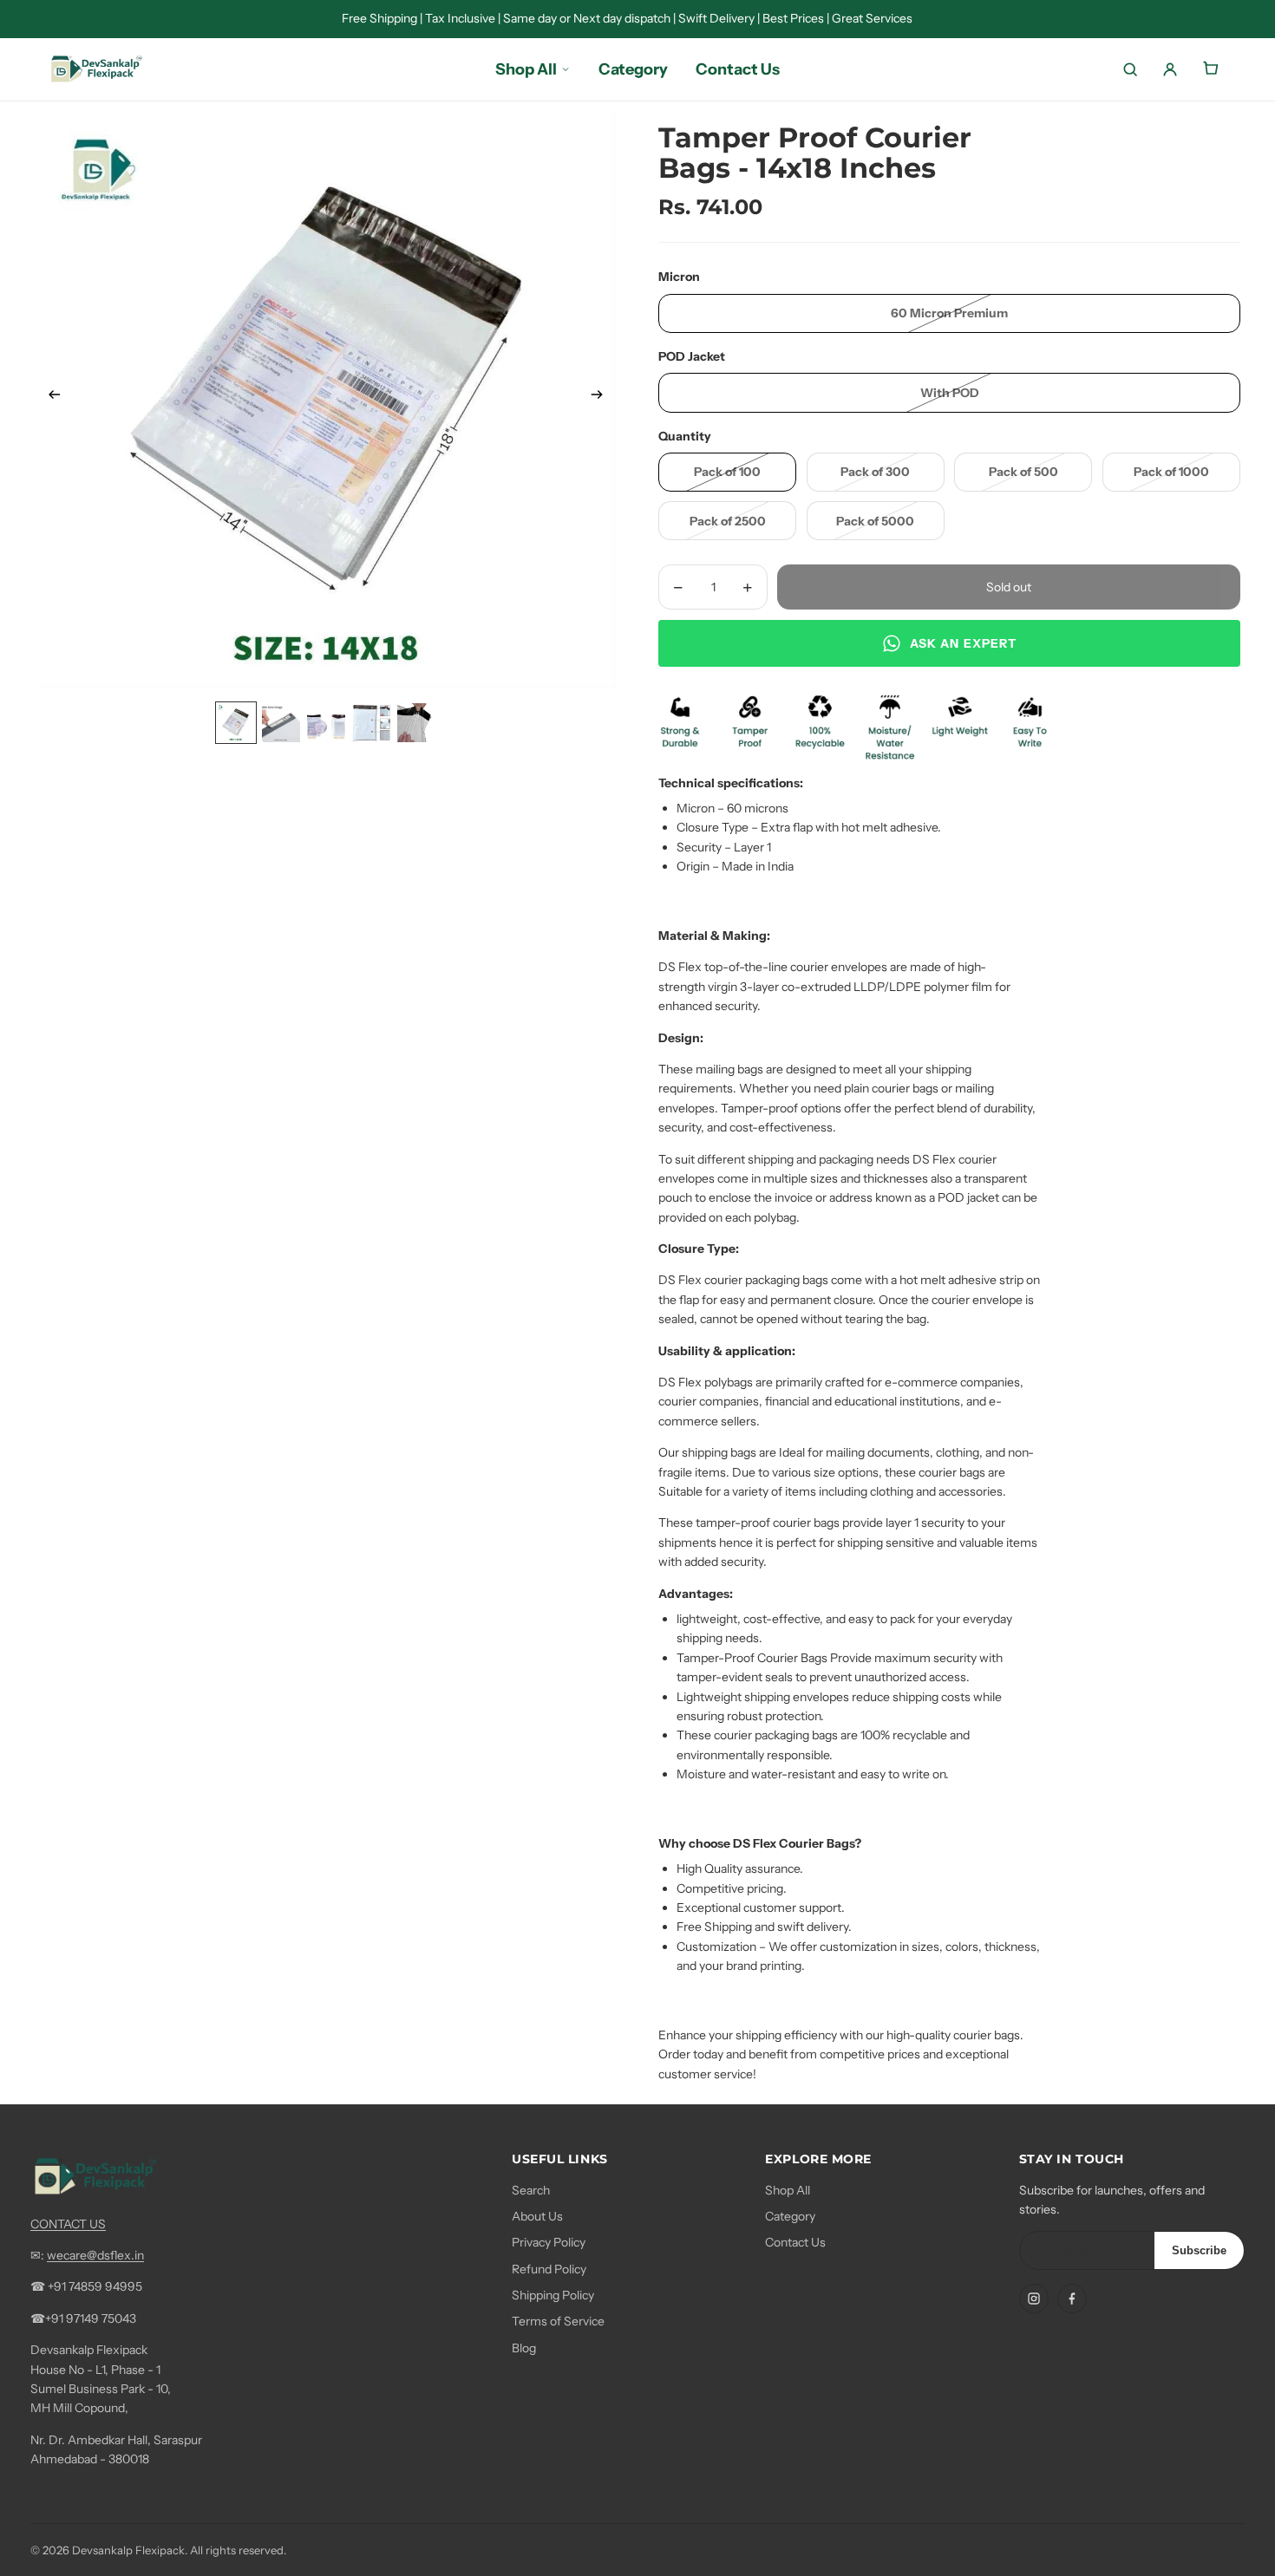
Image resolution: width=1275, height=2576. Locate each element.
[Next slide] (602, 398)
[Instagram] (1034, 2299)
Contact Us (795, 2242)
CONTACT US (68, 2224)
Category (790, 2216)
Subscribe (1199, 2250)
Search (531, 2190)
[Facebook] (1072, 2299)
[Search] (1130, 69)
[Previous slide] (49, 398)
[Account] (1170, 69)
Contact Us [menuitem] (738, 69)
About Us (537, 2216)
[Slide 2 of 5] (281, 723)
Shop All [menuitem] (526, 69)
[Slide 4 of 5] (371, 723)
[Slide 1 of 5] (236, 723)
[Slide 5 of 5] (416, 723)
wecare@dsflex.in (95, 2255)
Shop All (788, 2190)
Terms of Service (558, 2321)
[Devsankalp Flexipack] (96, 70)
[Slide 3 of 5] (326, 723)
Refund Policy (549, 2269)
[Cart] (1210, 69)
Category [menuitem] (633, 69)
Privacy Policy (549, 2242)
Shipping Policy (553, 2295)
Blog (524, 2348)
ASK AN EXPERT (964, 643)
